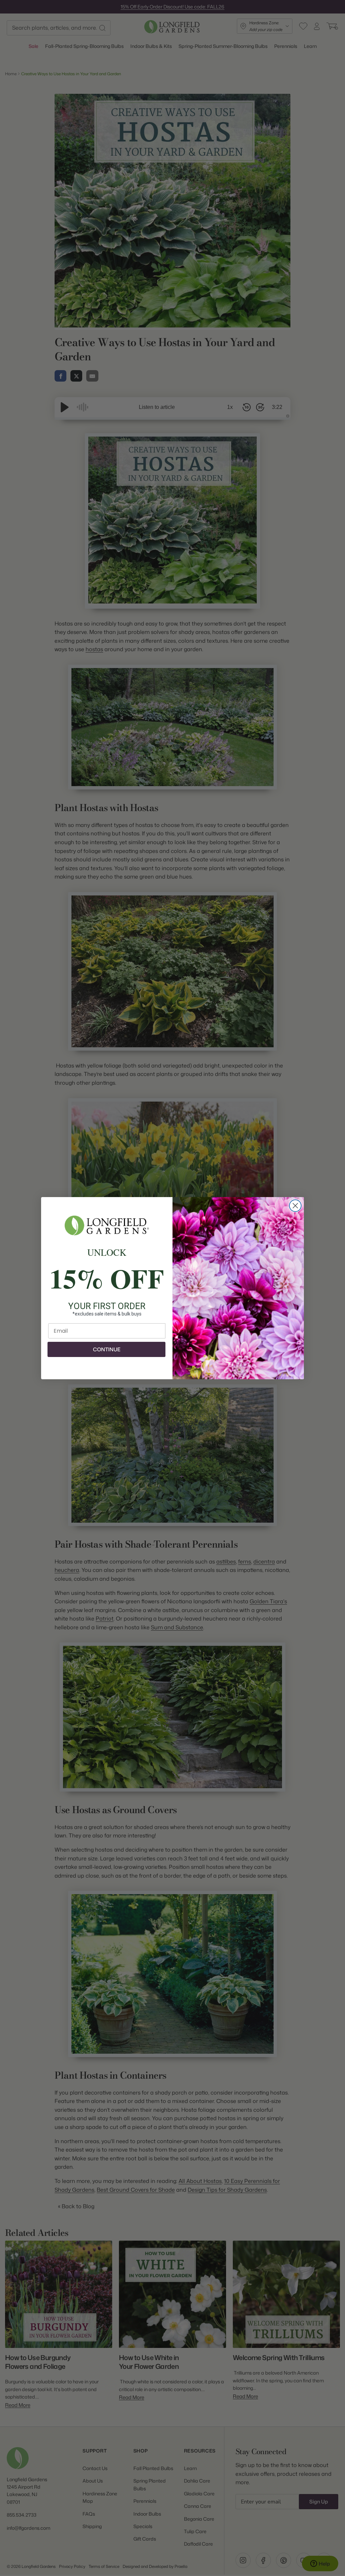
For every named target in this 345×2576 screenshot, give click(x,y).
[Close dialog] (295, 1206)
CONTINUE (107, 1349)
